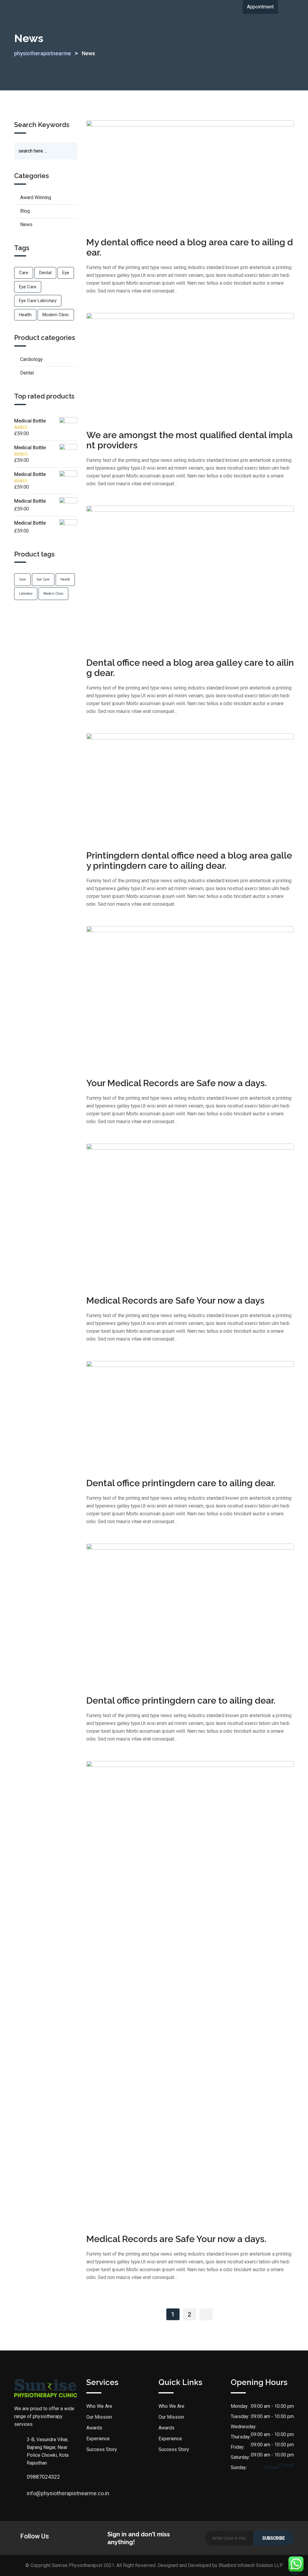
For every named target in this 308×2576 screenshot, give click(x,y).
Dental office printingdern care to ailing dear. (181, 1483)
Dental (45, 273)
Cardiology (31, 359)
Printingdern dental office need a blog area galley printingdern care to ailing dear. (189, 861)
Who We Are (99, 2406)
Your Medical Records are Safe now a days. (177, 1083)
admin (154, 229)
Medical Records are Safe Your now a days (175, 1300)
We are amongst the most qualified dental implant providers (189, 440)
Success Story (102, 2449)
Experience (98, 2439)
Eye (66, 273)
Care (24, 273)
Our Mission (99, 2417)
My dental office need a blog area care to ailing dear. (190, 247)
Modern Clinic (56, 315)
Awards (94, 2428)
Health (25, 315)
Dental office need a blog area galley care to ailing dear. (190, 668)
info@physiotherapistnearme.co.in (33, 2493)
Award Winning (36, 197)
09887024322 (33, 2477)
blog (25, 211)
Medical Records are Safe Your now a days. (176, 2239)
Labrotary (26, 594)
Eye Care (28, 287)
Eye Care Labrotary (38, 301)
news (26, 224)
